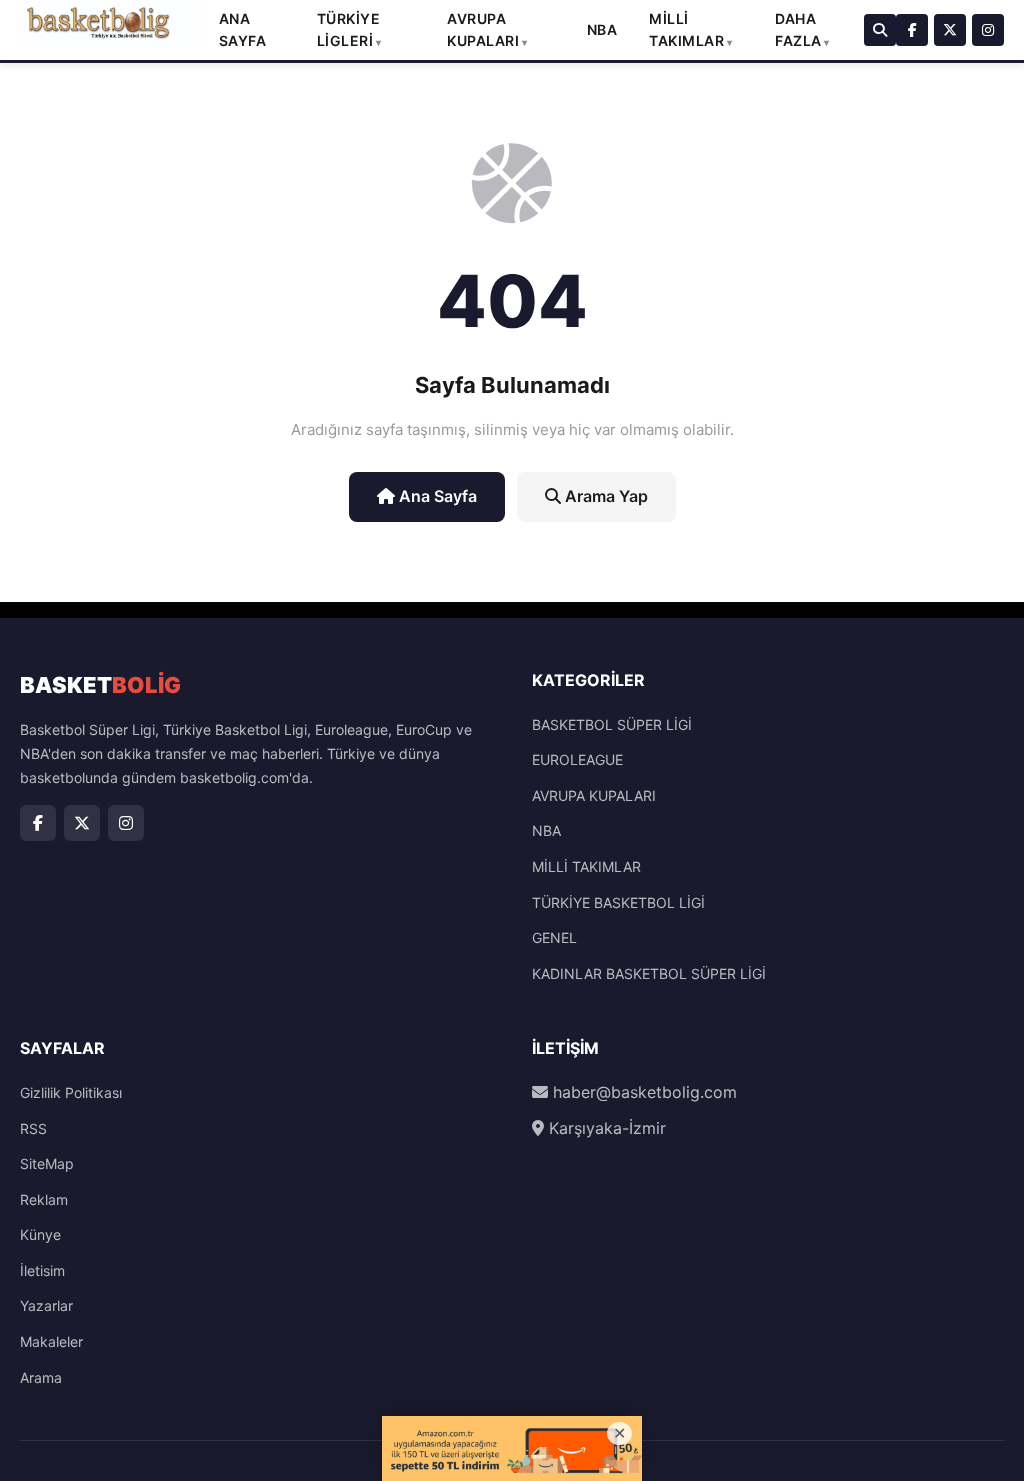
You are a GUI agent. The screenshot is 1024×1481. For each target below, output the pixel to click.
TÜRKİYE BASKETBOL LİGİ (618, 902)
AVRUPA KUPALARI (594, 795)
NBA (602, 29)
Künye (40, 1234)
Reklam (44, 1199)
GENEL (554, 937)
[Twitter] (950, 30)
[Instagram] (988, 30)
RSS (33, 1128)
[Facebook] (912, 30)
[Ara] (880, 30)
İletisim (42, 1270)
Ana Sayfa (436, 496)
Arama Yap (604, 496)
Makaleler (51, 1341)
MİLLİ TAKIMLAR (586, 866)
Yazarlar (46, 1305)
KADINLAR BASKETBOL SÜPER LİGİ (649, 973)
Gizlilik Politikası (71, 1092)
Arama (41, 1377)
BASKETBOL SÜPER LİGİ (612, 724)
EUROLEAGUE (577, 759)
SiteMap (47, 1163)
